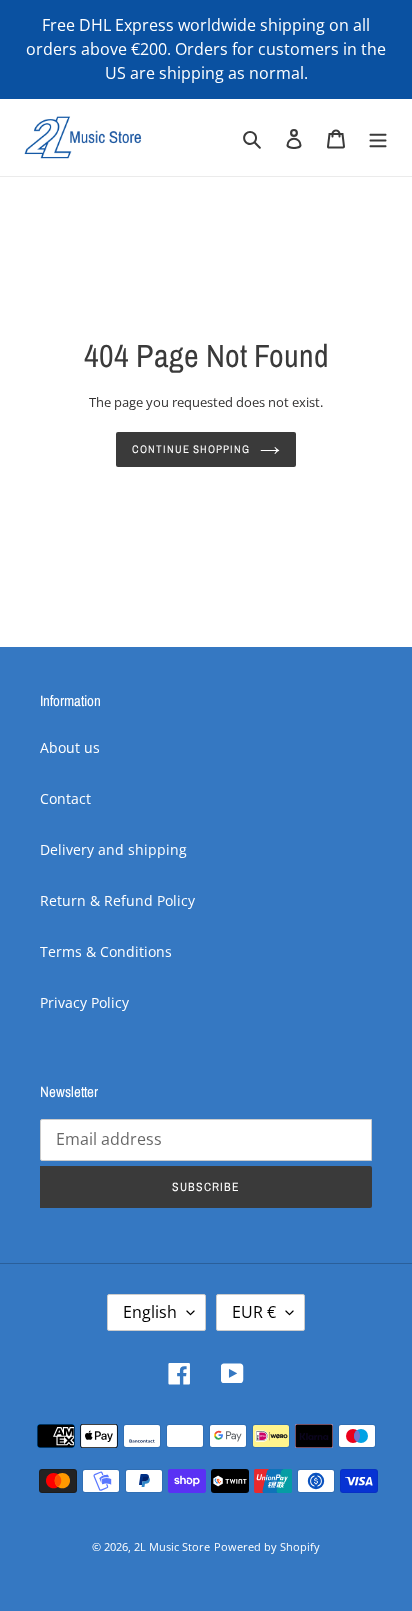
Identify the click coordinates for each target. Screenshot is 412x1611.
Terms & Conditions (106, 951)
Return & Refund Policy (117, 900)
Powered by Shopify (267, 1546)
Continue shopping (190, 448)
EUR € (254, 1312)
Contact (65, 798)
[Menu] (378, 137)
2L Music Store (172, 1546)
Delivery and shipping (113, 849)
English (150, 1312)
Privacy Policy (84, 1002)
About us (70, 747)
